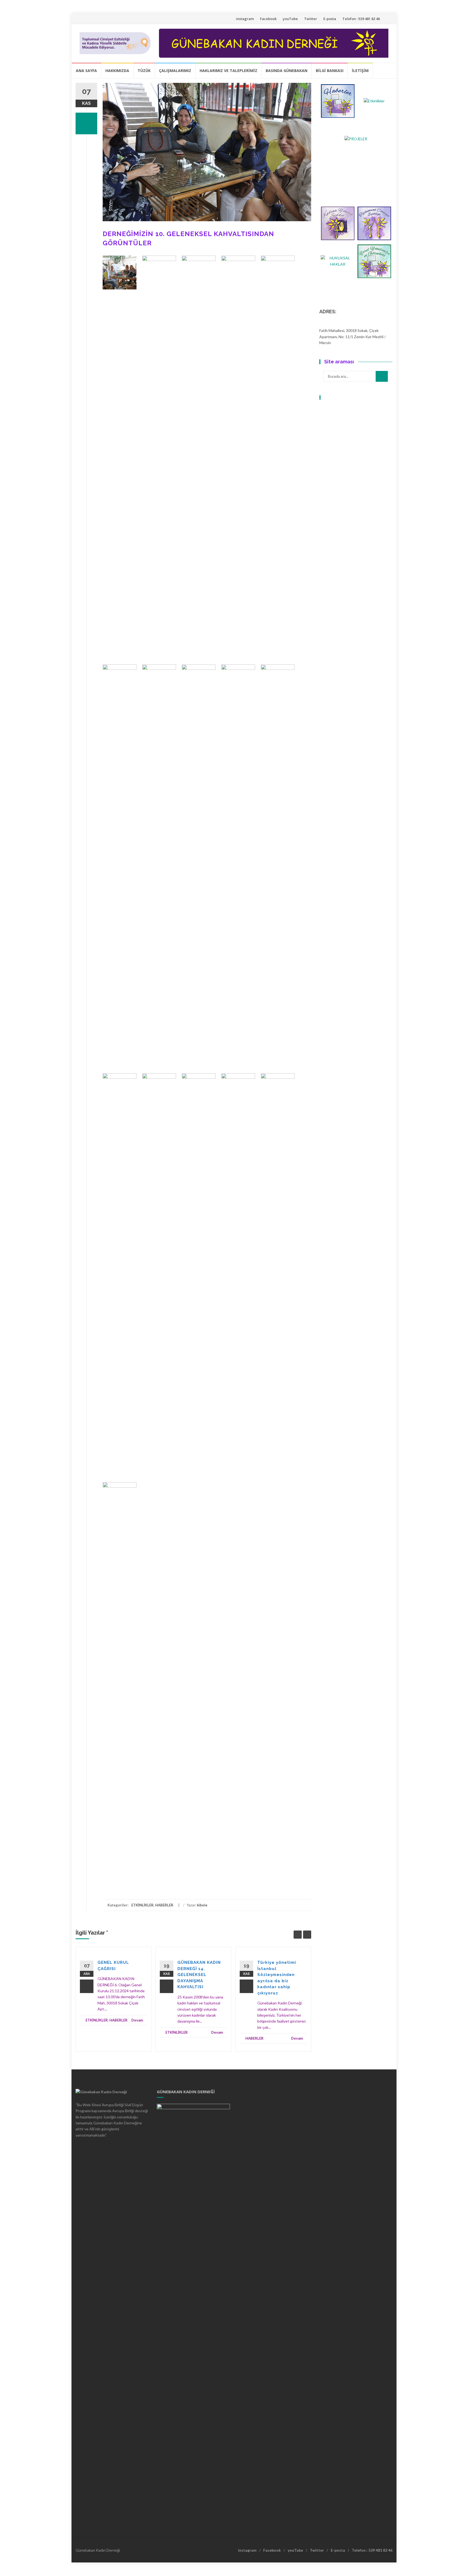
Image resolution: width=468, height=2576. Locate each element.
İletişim (360, 71)
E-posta (330, 19)
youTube (290, 19)
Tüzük (144, 71)
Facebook (268, 19)
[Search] (382, 376)
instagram (245, 19)
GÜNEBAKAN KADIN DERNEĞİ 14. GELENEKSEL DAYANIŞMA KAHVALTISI (199, 1975)
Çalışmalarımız (175, 71)
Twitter (311, 19)
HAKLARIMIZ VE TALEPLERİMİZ (228, 71)
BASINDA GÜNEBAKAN (287, 71)
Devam (137, 2020)
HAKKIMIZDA (117, 71)
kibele (202, 1905)
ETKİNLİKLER (142, 1905)
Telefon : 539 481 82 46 (361, 19)
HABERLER (164, 1905)
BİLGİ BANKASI (330, 71)
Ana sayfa (86, 71)
